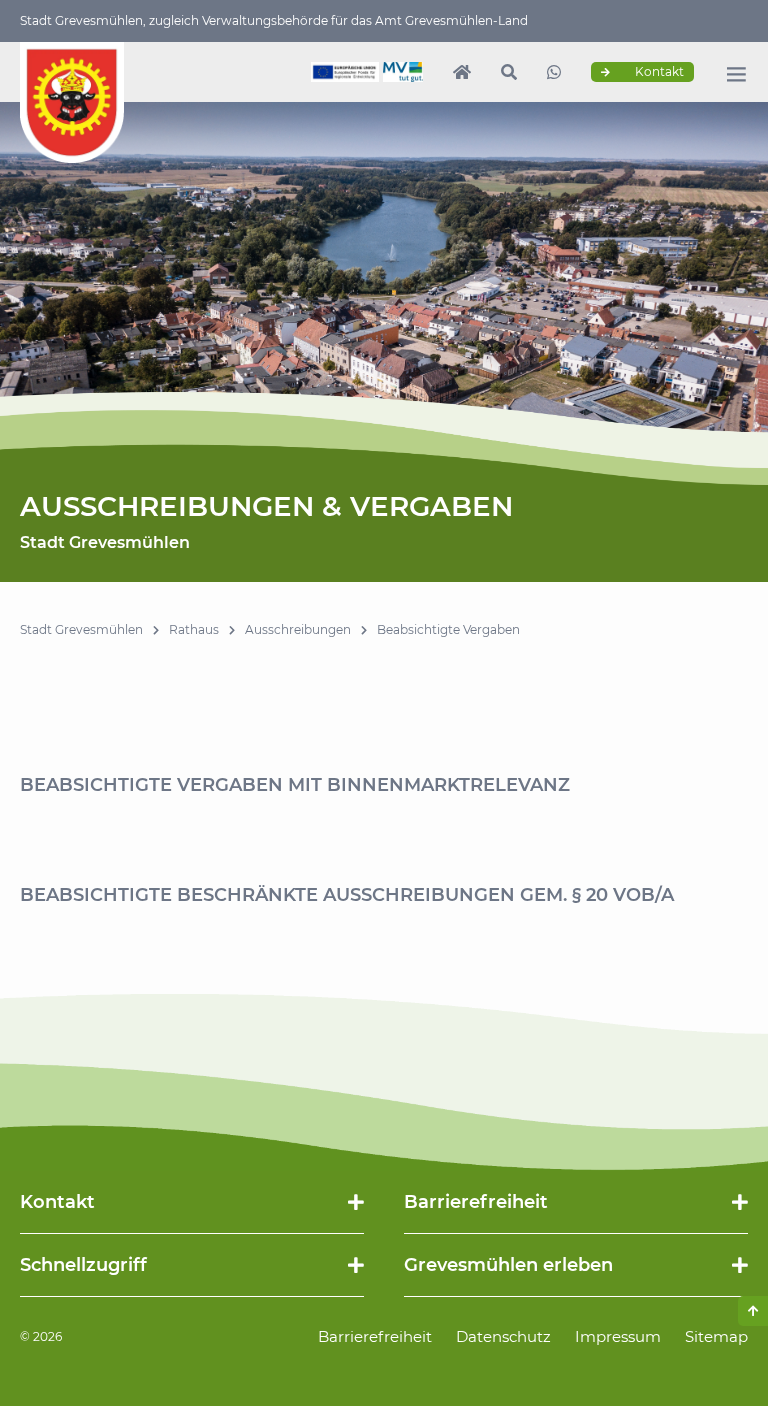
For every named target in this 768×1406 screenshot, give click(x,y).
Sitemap (716, 1336)
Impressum (618, 1336)
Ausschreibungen (298, 629)
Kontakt (658, 71)
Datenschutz (503, 1336)
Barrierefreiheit (375, 1336)
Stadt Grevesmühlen (81, 629)
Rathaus (194, 629)
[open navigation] (736, 74)
